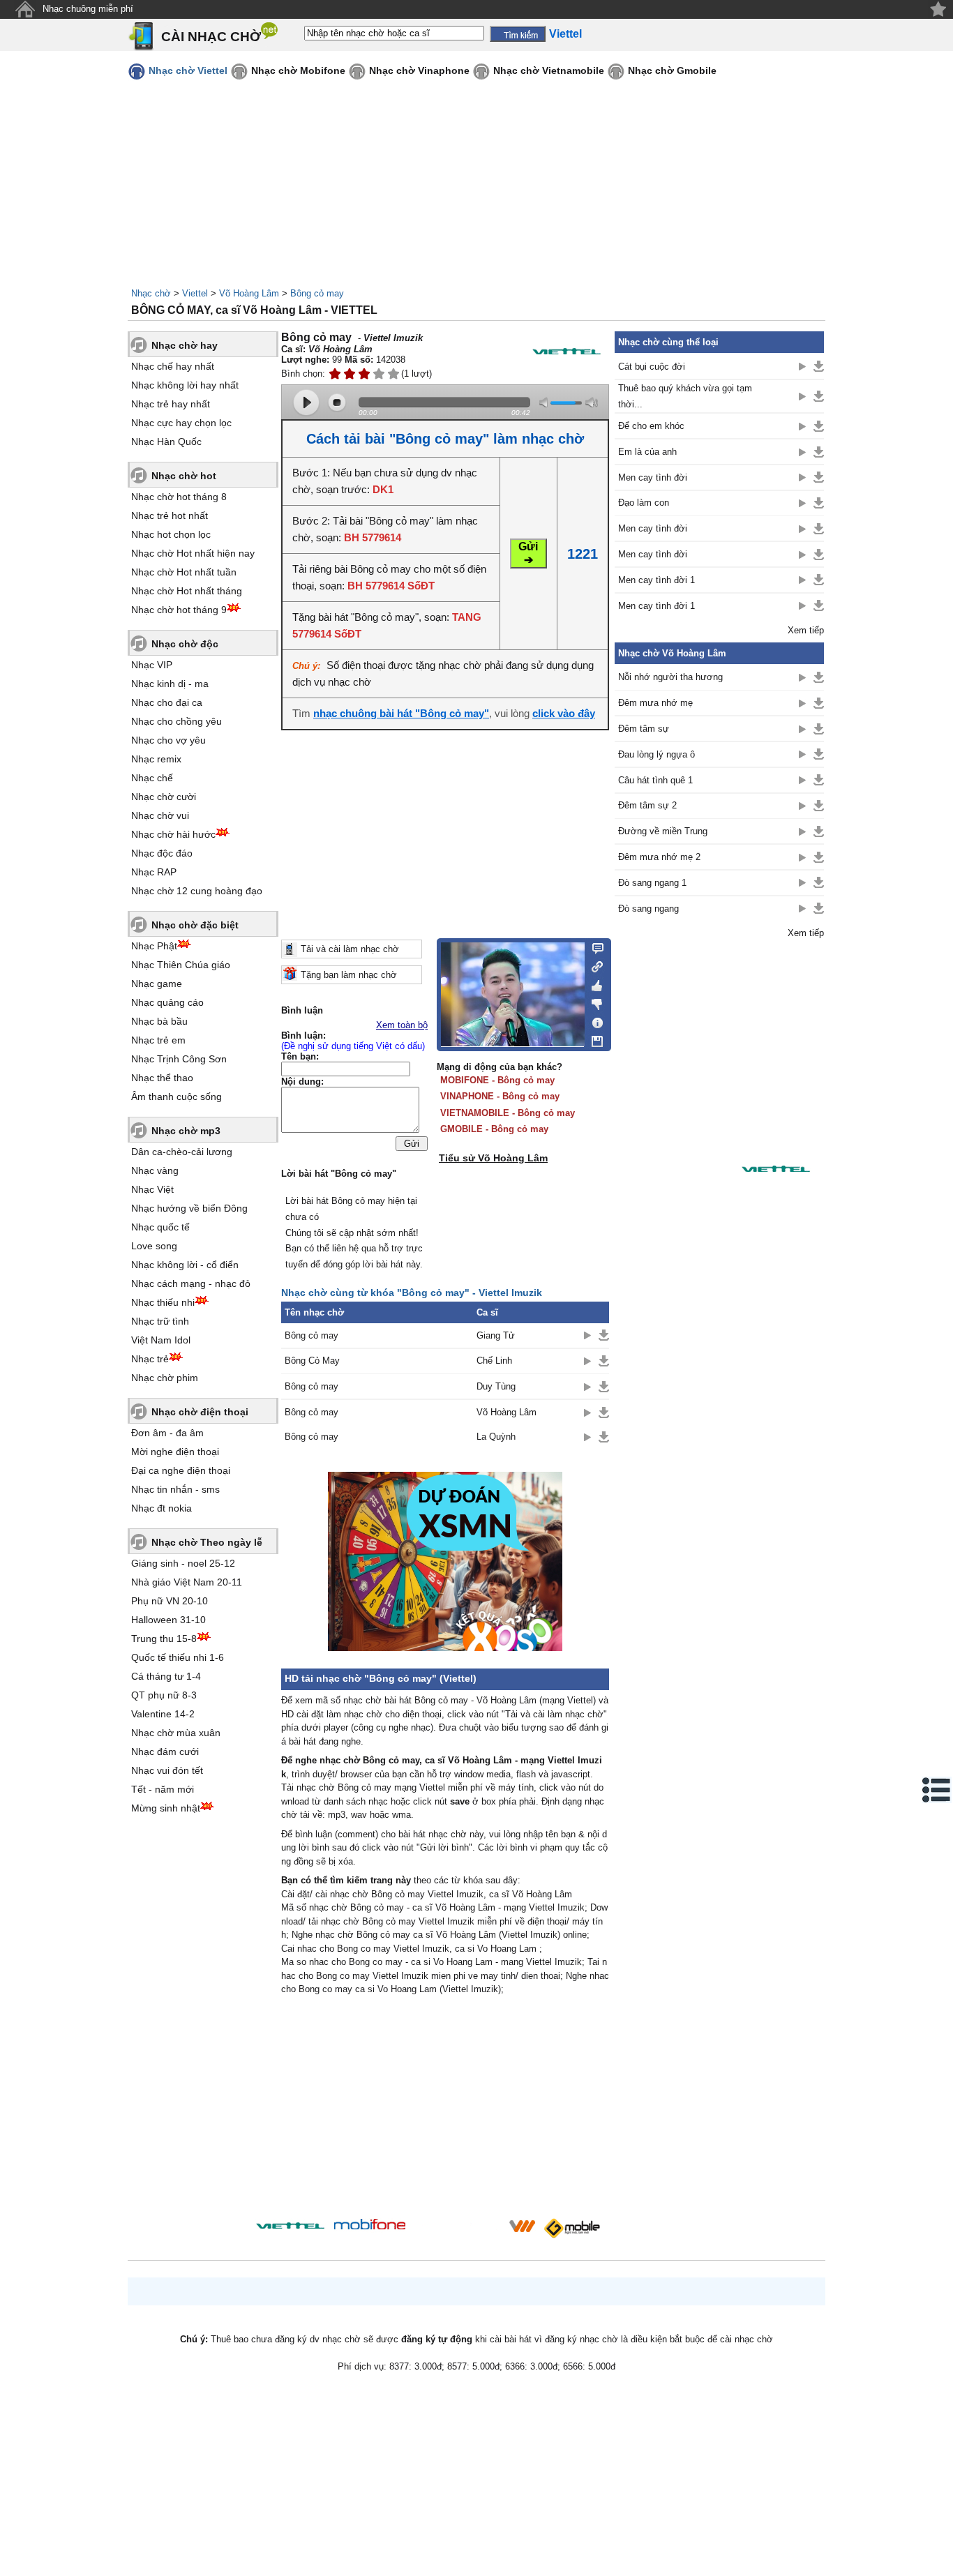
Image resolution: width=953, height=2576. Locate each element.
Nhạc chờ (151, 293)
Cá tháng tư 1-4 (166, 1676)
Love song (154, 1246)
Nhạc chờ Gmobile (672, 70)
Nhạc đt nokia (162, 1508)
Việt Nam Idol (161, 1340)
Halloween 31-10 (168, 1620)
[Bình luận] (593, 947)
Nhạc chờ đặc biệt (195, 925)
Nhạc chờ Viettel (188, 70)
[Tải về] (604, 1335)
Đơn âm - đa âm (167, 1433)
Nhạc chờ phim (165, 1378)
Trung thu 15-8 (164, 1639)
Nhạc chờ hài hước (173, 834)
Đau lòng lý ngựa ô (656, 754)
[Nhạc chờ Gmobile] (571, 2228)
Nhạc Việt (152, 1189)
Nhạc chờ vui (160, 815)
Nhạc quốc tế (160, 1227)
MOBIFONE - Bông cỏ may (497, 1080)
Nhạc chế (152, 778)
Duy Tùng (496, 1386)
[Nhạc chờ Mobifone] (370, 2225)
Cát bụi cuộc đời (652, 367)
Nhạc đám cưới (165, 1752)
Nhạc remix (156, 759)
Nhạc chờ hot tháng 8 (179, 497)
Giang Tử (496, 1335)
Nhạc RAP (154, 872)
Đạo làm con (644, 503)
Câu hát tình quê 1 (655, 780)
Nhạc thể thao (162, 1078)
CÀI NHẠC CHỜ (211, 37)
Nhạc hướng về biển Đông (189, 1208)
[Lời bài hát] (593, 1020)
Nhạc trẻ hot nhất (170, 515)
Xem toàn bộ (402, 1025)
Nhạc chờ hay (185, 345)
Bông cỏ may (317, 293)
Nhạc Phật (154, 946)
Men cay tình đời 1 (656, 580)
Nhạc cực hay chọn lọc (181, 423)
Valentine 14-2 (163, 1714)
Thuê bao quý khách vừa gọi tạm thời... (685, 396)
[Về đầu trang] (939, 2562)
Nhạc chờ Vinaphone (419, 70)
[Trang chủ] (25, 9)
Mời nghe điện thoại (175, 1452)
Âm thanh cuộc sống (177, 1097)
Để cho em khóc (651, 426)
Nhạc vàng (155, 1170)
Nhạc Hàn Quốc (166, 442)
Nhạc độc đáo (162, 853)
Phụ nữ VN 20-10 (170, 1601)
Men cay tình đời (653, 477)
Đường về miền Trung (663, 831)
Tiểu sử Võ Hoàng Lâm (493, 1158)
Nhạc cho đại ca (167, 702)
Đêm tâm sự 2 (647, 805)
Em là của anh (647, 452)
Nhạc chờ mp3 (186, 1131)
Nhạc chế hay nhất (173, 366)
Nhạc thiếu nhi (163, 1302)
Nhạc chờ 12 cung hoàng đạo (197, 891)
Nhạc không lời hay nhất (185, 385)
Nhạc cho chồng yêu (177, 721)
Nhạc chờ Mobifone (298, 70)
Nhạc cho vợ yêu (168, 740)
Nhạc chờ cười (164, 797)
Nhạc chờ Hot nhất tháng (187, 591)
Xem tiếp (806, 630)
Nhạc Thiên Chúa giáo (181, 965)
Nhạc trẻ (150, 1359)
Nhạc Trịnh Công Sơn (179, 1059)
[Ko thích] (593, 1002)
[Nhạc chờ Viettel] (290, 2225)
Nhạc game (157, 984)
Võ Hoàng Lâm (249, 293)
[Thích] (593, 984)
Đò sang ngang (648, 909)
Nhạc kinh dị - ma (170, 684)
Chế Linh (494, 1361)
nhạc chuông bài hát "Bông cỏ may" (401, 713)
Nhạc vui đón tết (167, 1770)
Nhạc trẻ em (158, 1040)
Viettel (195, 293)
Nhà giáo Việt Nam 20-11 (187, 1582)
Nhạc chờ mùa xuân (176, 1733)
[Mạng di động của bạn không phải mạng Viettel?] (566, 351)
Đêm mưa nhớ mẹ (655, 703)
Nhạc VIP (152, 665)
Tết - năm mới (163, 1789)
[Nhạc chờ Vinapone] (458, 2230)
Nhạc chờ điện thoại (200, 1412)
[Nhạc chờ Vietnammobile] (522, 2226)
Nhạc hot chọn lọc (171, 534)
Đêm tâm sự (644, 729)
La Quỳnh (496, 1437)
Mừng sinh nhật (166, 1808)
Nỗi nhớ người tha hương (670, 677)
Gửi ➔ (528, 553)
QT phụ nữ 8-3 (164, 1695)
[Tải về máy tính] (593, 1038)
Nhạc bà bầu (159, 1021)
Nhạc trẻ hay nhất (171, 404)
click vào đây (564, 713)
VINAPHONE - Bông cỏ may (500, 1096)
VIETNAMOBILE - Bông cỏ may (508, 1113)
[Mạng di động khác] (593, 965)
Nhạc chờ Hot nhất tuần (184, 572)
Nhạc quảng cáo (167, 1002)
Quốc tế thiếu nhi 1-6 (178, 1657)
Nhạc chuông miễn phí (88, 9)
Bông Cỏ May (312, 1361)
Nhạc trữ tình (160, 1321)
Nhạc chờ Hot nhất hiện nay (193, 553)
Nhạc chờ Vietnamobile (549, 70)
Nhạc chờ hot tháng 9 (179, 610)
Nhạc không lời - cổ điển (185, 1265)
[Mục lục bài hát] (937, 1790)
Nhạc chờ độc (185, 644)
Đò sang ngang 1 (652, 883)
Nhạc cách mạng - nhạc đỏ (191, 1283)
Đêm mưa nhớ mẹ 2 (659, 857)
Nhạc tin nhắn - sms (175, 1489)
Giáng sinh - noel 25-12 (183, 1563)
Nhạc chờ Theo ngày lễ (207, 1542)
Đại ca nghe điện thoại (181, 1470)
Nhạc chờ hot (184, 476)
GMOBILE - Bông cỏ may (494, 1129)
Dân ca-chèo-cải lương (182, 1152)
